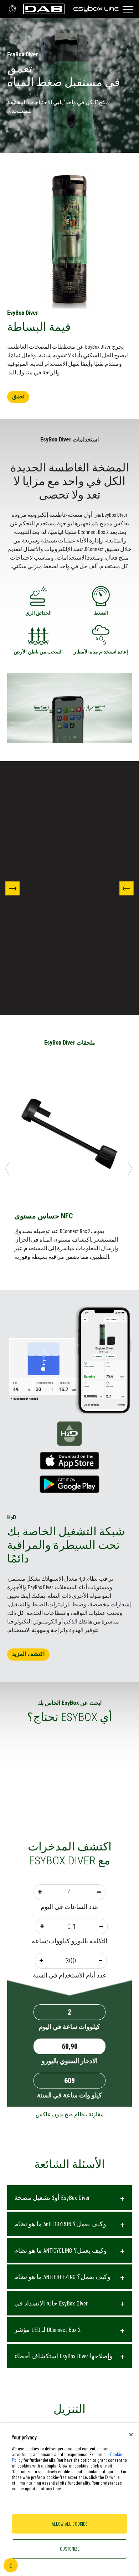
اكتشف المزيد (28, 1654)
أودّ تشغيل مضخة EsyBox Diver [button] (52, 2197)
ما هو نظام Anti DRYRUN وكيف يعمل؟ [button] (60, 2224)
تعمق (18, 396)
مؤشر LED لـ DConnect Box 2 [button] (47, 2329)
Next (12, 888)
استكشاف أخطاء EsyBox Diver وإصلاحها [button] (63, 2356)
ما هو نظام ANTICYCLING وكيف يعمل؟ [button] (61, 2250)
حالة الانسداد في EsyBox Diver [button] (51, 2303)
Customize (70, 2549)
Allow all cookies (70, 2524)
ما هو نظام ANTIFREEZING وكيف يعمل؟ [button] (62, 2277)
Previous (127, 888)
